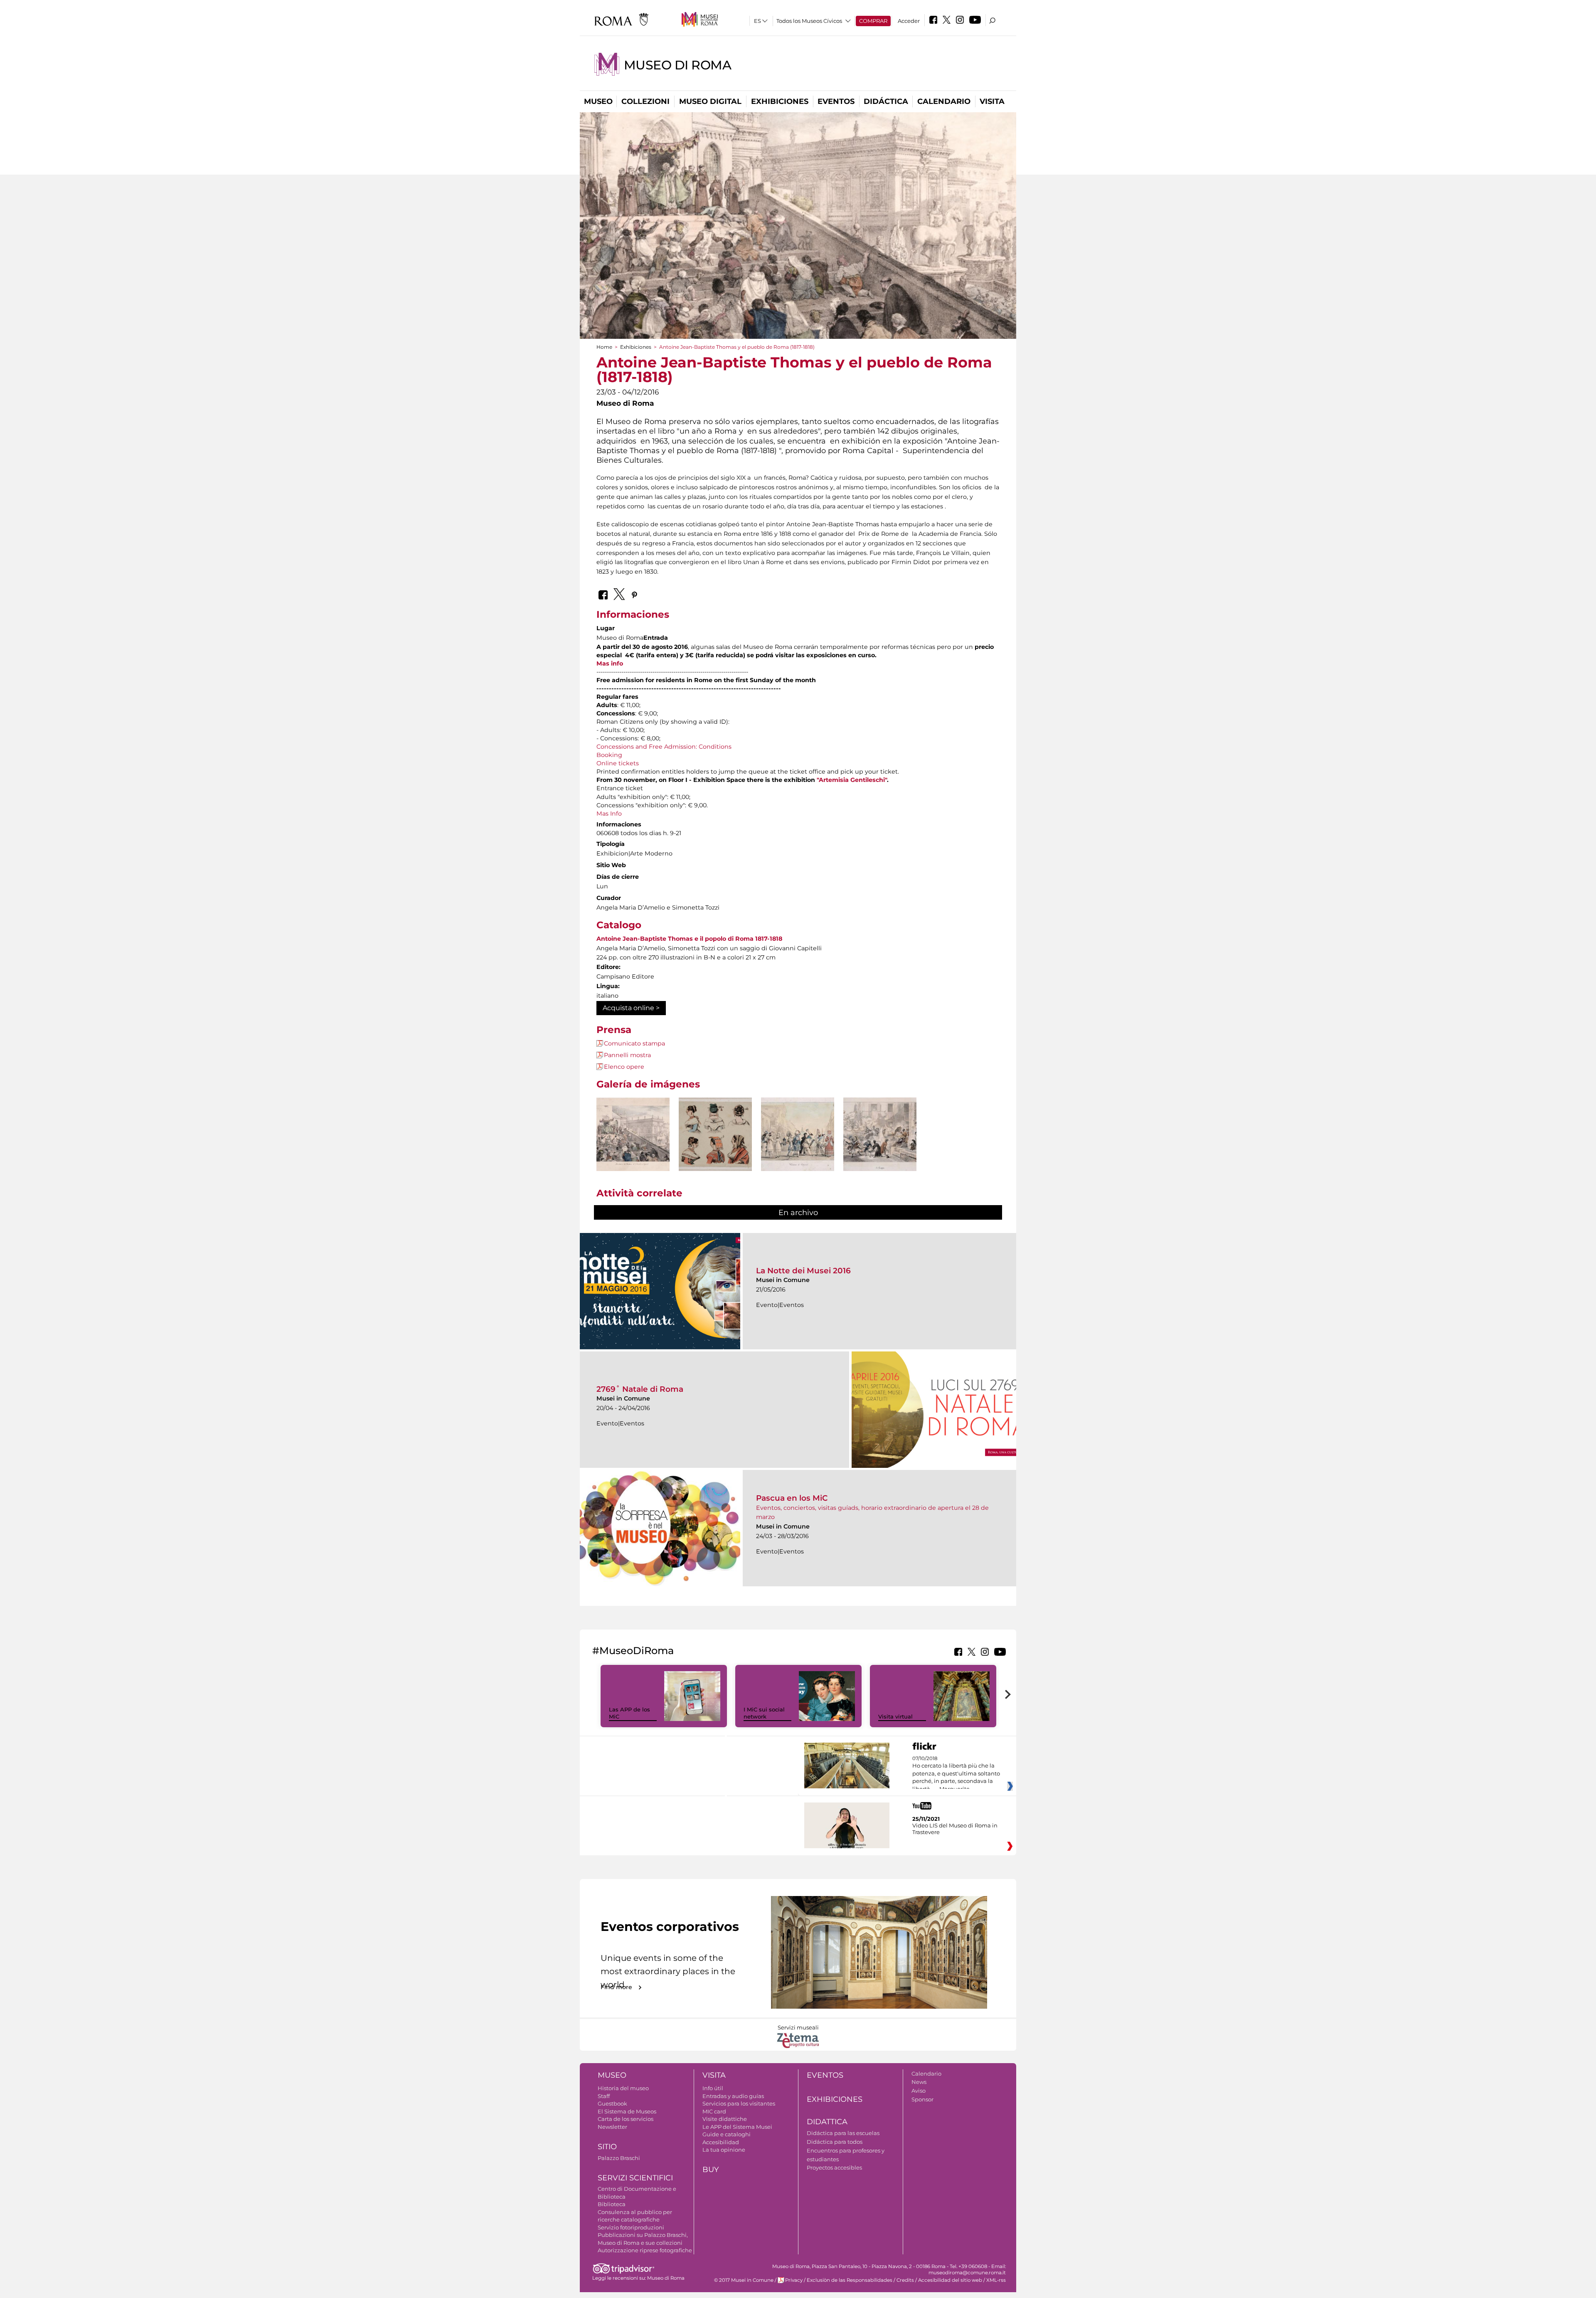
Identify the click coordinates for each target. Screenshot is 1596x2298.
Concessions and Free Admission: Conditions (664, 747)
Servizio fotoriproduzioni (631, 2227)
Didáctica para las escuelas (843, 2133)
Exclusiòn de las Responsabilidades (850, 2280)
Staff (604, 2096)
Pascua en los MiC (792, 1498)
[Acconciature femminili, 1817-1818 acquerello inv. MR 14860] (715, 1134)
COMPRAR (873, 21)
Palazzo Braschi (619, 2158)
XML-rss (996, 2280)
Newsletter (612, 2127)
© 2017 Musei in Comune (744, 2280)
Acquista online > (631, 1008)
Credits (905, 2280)
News (919, 2082)
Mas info (610, 663)
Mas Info (609, 814)
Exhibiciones (780, 101)
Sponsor (922, 2099)
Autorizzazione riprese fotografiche (645, 2250)
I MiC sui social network (764, 1713)
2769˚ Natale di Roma (640, 1389)
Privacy (794, 2280)
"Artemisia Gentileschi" (852, 780)
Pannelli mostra (627, 1055)
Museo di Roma (678, 65)
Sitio (607, 2147)
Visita (992, 101)
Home (604, 347)
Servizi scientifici (635, 2178)
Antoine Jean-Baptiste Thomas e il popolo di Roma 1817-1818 (689, 939)
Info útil (713, 2088)
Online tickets (618, 763)
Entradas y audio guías (733, 2096)
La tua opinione (724, 2150)
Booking (609, 755)
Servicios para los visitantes (739, 2103)
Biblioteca (612, 2204)
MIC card (714, 2111)
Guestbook (612, 2103)
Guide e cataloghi (727, 2134)
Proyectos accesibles (834, 2167)
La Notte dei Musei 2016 (803, 1271)
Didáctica (886, 101)
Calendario (944, 101)
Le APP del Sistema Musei (737, 2127)
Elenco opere (624, 1067)
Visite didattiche (725, 2119)
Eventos (836, 101)
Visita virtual (895, 1716)
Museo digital (710, 101)
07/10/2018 (956, 1774)
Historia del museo (623, 2088)
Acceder (909, 21)
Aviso (919, 2091)
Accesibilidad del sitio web (950, 2280)
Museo (598, 101)
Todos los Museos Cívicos (809, 21)
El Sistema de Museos (627, 2111)
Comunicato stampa (634, 1043)
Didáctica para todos (835, 2142)
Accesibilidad (721, 2142)
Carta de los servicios (626, 2119)
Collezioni (645, 101)
